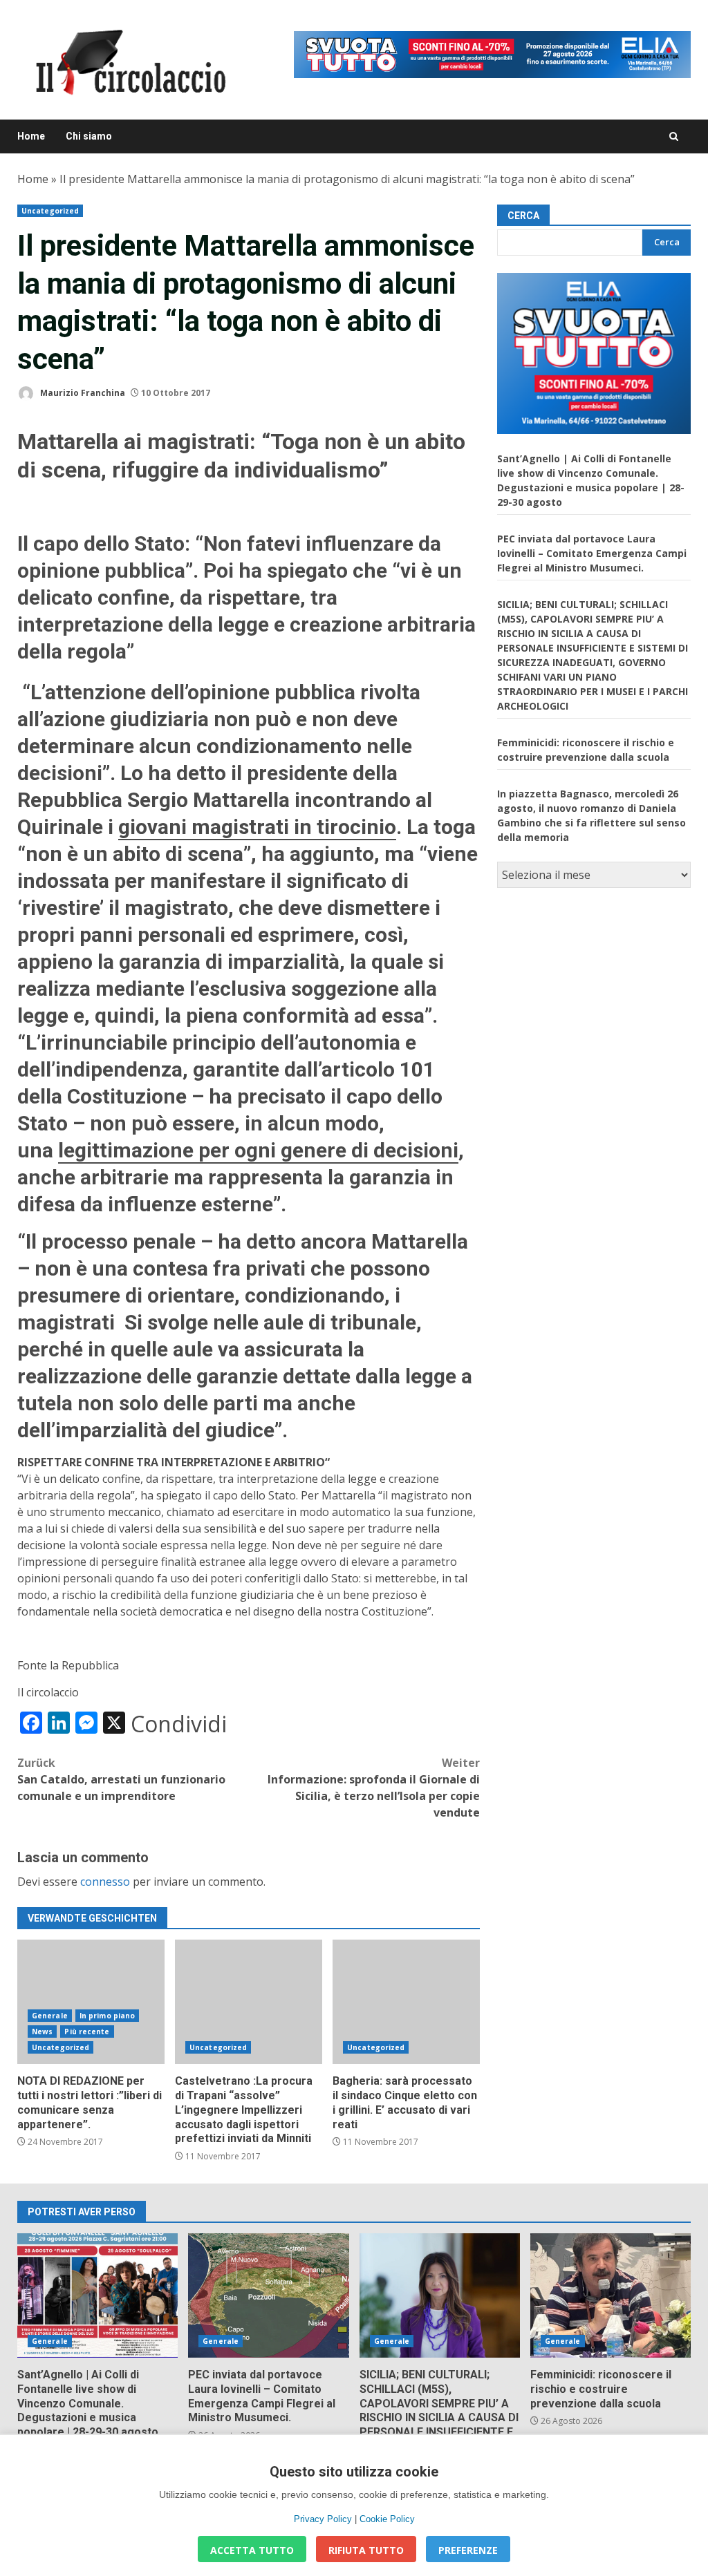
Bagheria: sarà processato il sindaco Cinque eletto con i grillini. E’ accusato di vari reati (406, 2002)
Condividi (179, 1724)
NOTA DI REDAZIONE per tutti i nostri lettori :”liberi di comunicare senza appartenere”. (91, 2002)
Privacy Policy (323, 2519)
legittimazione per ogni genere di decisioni (258, 1150)
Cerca (523, 216)
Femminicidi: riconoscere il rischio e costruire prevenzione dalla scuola (611, 2295)
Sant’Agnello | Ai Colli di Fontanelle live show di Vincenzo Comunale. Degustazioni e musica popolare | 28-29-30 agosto (97, 2295)
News (42, 2032)
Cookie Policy (387, 2519)
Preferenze (468, 2550)
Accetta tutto (252, 2550)
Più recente (87, 2032)
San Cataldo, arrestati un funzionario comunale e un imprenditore (121, 1779)
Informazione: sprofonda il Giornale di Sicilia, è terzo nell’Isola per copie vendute (374, 1788)
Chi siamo (89, 136)
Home (31, 136)
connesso (105, 1882)
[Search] (674, 136)
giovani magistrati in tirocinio (257, 827)
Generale (50, 2016)
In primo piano (107, 2016)
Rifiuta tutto (366, 2550)
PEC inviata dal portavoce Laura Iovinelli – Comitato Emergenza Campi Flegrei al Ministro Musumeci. (592, 553)
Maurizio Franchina (82, 393)
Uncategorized (50, 211)
